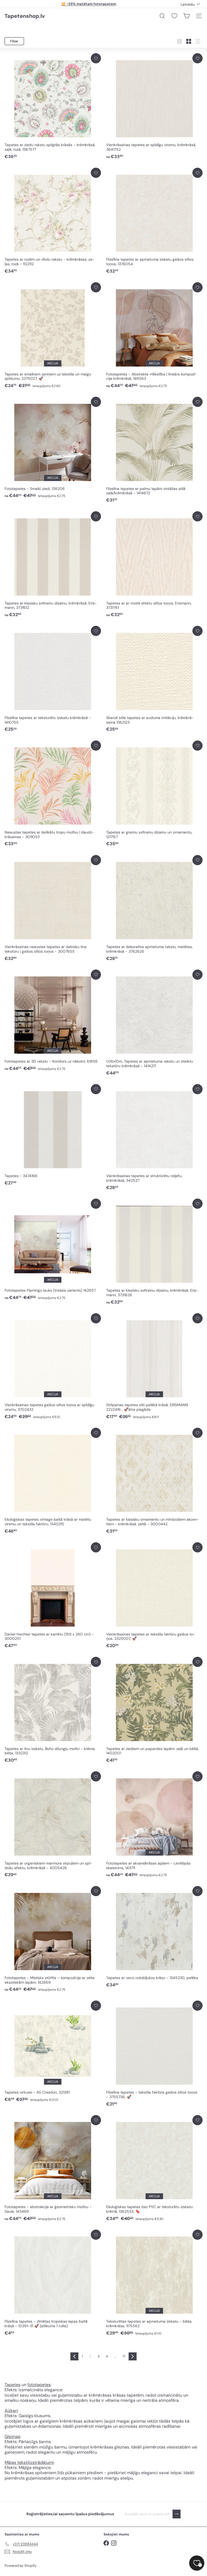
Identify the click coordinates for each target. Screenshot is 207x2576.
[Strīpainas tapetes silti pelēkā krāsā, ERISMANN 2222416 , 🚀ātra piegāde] (154, 1366)
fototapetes (39, 2385)
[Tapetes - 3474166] (53, 1135)
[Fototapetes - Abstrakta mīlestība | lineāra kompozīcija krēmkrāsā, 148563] (154, 335)
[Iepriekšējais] (74, 2356)
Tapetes (13, 2385)
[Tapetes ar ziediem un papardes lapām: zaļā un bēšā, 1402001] (154, 1710)
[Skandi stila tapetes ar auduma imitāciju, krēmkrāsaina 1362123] (154, 679)
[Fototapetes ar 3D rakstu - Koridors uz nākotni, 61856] (53, 1021)
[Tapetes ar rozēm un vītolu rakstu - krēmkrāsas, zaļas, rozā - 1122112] (53, 221)
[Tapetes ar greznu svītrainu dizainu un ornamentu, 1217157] (154, 794)
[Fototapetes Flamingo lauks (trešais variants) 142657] (53, 1250)
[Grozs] (187, 16)
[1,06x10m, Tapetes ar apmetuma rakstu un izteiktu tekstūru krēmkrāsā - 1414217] (154, 1023)
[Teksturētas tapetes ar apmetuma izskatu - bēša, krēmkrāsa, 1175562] (154, 2283)
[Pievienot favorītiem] (96, 58)
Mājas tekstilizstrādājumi (29, 2462)
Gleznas (12, 2436)
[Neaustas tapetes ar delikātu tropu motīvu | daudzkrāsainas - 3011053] (53, 794)
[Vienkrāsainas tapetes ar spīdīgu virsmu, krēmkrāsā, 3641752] (154, 106)
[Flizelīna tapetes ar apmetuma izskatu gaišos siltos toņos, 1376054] (154, 221)
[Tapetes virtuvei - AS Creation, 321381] (53, 2052)
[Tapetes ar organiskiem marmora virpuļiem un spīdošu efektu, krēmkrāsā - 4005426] (53, 1825)
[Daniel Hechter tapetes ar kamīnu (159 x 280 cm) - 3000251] (53, 1596)
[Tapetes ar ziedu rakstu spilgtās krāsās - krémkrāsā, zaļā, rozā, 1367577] (53, 106)
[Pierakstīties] (177, 2514)
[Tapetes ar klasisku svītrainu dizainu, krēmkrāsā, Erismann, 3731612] (53, 565)
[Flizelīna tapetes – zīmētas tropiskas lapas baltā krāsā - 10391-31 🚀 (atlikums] (53, 2283)
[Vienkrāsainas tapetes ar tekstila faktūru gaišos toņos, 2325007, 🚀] (154, 1596)
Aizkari (11, 2411)
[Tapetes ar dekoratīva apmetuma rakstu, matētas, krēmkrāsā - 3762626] (154, 908)
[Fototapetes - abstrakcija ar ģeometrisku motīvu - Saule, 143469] (53, 2168)
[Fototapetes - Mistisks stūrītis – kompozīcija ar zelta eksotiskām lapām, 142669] (53, 1939)
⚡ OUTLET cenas (89, 4)
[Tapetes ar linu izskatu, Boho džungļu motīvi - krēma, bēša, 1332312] (53, 1710)
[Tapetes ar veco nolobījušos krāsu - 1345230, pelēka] (154, 1937)
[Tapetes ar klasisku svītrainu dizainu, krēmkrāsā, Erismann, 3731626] (154, 1252)
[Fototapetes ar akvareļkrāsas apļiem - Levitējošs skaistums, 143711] (154, 1825)
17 (124, 2356)
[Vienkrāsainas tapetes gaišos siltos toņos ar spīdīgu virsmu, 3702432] (53, 1366)
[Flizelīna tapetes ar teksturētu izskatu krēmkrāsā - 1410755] (53, 679)
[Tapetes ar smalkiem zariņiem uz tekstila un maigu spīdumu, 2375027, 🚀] (53, 335)
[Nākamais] (133, 2356)
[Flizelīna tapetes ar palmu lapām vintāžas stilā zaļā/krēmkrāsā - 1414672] (154, 450)
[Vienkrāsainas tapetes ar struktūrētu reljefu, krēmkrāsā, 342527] (154, 1137)
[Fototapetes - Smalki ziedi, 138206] (53, 448)
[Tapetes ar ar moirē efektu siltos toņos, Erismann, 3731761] (154, 565)
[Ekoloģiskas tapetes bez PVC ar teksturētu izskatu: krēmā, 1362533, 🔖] (154, 2168)
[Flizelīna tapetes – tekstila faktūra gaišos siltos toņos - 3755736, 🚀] (154, 2054)
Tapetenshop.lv (25, 16)
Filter (14, 41)
